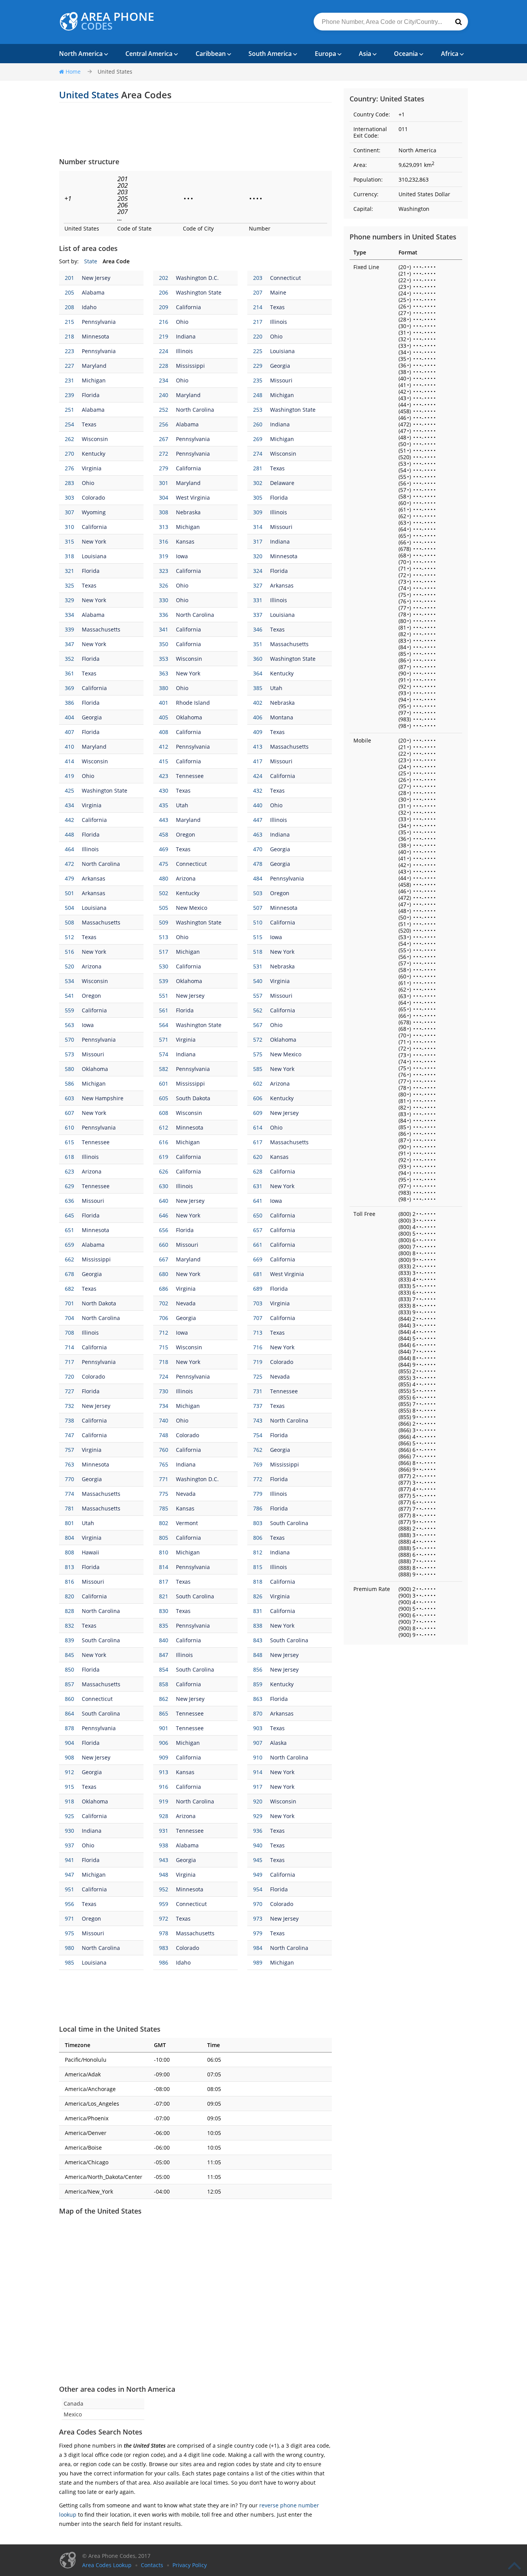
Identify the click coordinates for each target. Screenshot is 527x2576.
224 (164, 351)
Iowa (182, 556)
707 (258, 1318)
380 (164, 688)
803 (258, 1523)
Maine (278, 292)
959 (164, 1904)
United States (115, 72)
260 (258, 424)
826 (258, 1596)
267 (164, 439)
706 (164, 1318)
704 (69, 1318)
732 (69, 1406)
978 (164, 1933)
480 (164, 878)
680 (164, 1274)
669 (258, 1259)
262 (69, 439)
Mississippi (190, 366)
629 (69, 1186)
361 (69, 673)
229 (258, 366)
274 (258, 454)
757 (69, 1450)
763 (69, 1464)
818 (258, 1582)
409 (258, 732)
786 (258, 1508)
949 (258, 1875)
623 (69, 1171)
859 (258, 1684)
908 (69, 1757)
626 (164, 1171)
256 (164, 424)
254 (69, 424)
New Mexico (192, 908)
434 (69, 805)
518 (258, 952)
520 (69, 966)
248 (258, 395)
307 (69, 512)
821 (164, 1596)
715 (164, 1347)
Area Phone (118, 21)
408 (164, 732)
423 (164, 776)
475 (164, 864)
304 (164, 498)
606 (258, 1098)
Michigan (94, 380)
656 (164, 1230)
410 (69, 747)
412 (164, 747)
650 (258, 1215)
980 (69, 1948)
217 (258, 322)
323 (164, 571)
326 (164, 585)
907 (258, 1743)
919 (164, 1801)
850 (69, 1669)
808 (69, 1552)
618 (69, 1157)
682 (69, 1289)
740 (164, 1420)
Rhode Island (193, 703)
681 (258, 1274)
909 (164, 1757)
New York (94, 541)
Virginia (92, 468)
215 (69, 322)
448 (69, 834)
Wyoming (94, 512)
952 (164, 1889)
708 (69, 1333)
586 (69, 1083)
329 (69, 600)
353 (164, 659)
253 (258, 410)
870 (258, 1713)
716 (258, 1347)
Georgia (280, 366)
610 (69, 1127)
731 (258, 1391)
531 (258, 966)
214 (258, 307)
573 (69, 1054)
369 (69, 688)
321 (69, 571)
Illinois (279, 322)
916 (164, 1787)
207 (258, 292)
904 (69, 1743)
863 (258, 1699)
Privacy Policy (190, 2565)
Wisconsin (95, 439)
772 (258, 1479)
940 (258, 1845)
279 (164, 468)
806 (258, 1538)
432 (258, 790)
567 (258, 1025)
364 (258, 673)
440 (258, 805)
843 (258, 1640)
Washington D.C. (197, 278)
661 (258, 1245)
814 (164, 1567)
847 (164, 1655)
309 (258, 512)
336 (164, 615)
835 (164, 1626)
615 (69, 1142)
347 (69, 644)
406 (258, 717)
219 (164, 336)
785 (164, 1508)
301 (164, 483)
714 (69, 1347)
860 (69, 1699)
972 (164, 1919)
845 (69, 1655)
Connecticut (285, 278)
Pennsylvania (99, 322)
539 (164, 981)
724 (164, 1376)
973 (258, 1919)
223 (69, 351)
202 (164, 278)
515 (258, 937)
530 (164, 966)
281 (258, 468)
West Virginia (193, 498)
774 (69, 1494)
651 (69, 1230)
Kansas (185, 541)
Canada (73, 2403)
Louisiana (282, 351)
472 (69, 864)
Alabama (93, 292)
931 (164, 1831)
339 (69, 629)
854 (164, 1669)
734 (164, 1406)
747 (69, 1435)
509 (164, 922)
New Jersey (96, 278)
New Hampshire (103, 1098)
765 (164, 1464)
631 (258, 1186)
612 (164, 1127)
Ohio (182, 322)
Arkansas (282, 585)
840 (164, 1640)
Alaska (278, 1743)
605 (164, 1098)
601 (164, 1083)
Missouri (281, 380)
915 (69, 1787)
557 (258, 996)
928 (164, 1816)
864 (69, 1713)
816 (69, 1582)
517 (164, 952)
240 (164, 395)
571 (164, 1040)
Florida (91, 395)
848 (258, 1655)
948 (164, 1875)
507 (258, 908)
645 (69, 1215)
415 (164, 761)
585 (258, 1069)
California (188, 307)
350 (164, 644)
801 (69, 1523)
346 (258, 629)
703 (258, 1303)
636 (69, 1201)
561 (164, 1010)
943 (164, 1860)
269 (258, 439)
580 (69, 1069)
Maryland (94, 366)
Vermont (187, 1523)
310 (69, 527)
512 (69, 937)
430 (164, 790)
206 (164, 292)
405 (164, 717)
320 (258, 556)
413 (258, 747)
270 (69, 454)
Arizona (186, 878)
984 (258, 1948)
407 (69, 732)
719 (258, 1362)
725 (258, 1376)
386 (69, 703)
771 (164, 1479)
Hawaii (90, 1552)
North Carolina (195, 410)
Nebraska (188, 512)
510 (258, 922)
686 (164, 1289)
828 (69, 1611)
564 (164, 1025)
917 (258, 1787)
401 (164, 703)
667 (164, 1259)
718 (164, 1362)
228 (164, 366)
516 (69, 952)
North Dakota (99, 1303)
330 (164, 600)
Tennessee (190, 776)
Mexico (73, 2414)
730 (164, 1391)
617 (258, 1142)
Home (73, 72)
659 (69, 1245)
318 (69, 556)
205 (69, 292)
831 (258, 1611)
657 (258, 1230)
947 (69, 1875)
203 (258, 278)
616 (164, 1142)
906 (164, 1743)
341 (164, 629)
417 (258, 761)
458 (164, 834)
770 (69, 1479)
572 (258, 1040)
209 (164, 307)
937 (69, 1845)
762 (258, 1450)
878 (69, 1728)
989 (258, 1962)
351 (258, 644)
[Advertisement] (195, 130)
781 (69, 1508)
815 (258, 1567)
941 (69, 1860)
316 (164, 541)
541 (69, 996)
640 (164, 1201)
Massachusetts (101, 629)
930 (69, 1831)
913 (164, 1772)
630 (164, 1186)
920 (258, 1801)
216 (164, 322)
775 (164, 1494)
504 (69, 908)
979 (258, 1933)
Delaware (282, 483)
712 (164, 1333)
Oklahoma (189, 717)
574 (164, 1054)
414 (69, 761)
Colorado (93, 498)
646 (164, 1215)
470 (258, 849)
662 (69, 1259)
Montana (282, 717)
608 (164, 1113)
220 (258, 336)
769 (258, 1464)
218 (69, 336)
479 (69, 878)
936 (258, 1831)
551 (164, 996)
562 (258, 1010)
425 (69, 790)
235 (258, 380)
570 (69, 1040)
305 (258, 498)
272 (164, 454)
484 (258, 878)
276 (69, 468)
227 (69, 366)
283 (69, 483)
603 (69, 1098)
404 (69, 717)
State (91, 261)
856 (258, 1669)
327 (258, 585)
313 (164, 527)
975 (69, 1933)
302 (258, 483)
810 (164, 1552)
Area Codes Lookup (107, 2565)
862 (164, 1699)
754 (258, 1435)
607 (69, 1113)
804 (69, 1538)
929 (258, 1816)
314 (258, 527)
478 (258, 864)
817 (164, 1582)
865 (164, 1713)
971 (69, 1919)
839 (69, 1640)
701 (69, 1303)
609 (258, 1113)
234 (164, 380)
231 (69, 380)
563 (69, 1025)
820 (69, 1596)
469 (164, 849)
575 (258, 1054)
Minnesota (95, 336)
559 (69, 1010)
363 (164, 673)
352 (69, 659)
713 (258, 1333)
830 (164, 1611)
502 (164, 893)
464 (69, 849)
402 (258, 703)
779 (258, 1494)
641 (258, 1201)
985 (69, 1962)
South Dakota (193, 1098)
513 (164, 937)
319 (164, 556)
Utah (276, 688)
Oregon (186, 834)
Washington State (199, 292)
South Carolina (289, 1523)
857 (69, 1684)
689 (258, 1289)
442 (69, 820)
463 (258, 834)
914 (258, 1772)
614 (258, 1127)
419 (69, 776)
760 (164, 1450)
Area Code (116, 261)
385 (258, 688)
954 (258, 1889)
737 (258, 1406)
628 (258, 1171)
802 (164, 1523)
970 (258, 1904)
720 (69, 1376)
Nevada (186, 1303)
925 (69, 1816)
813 (69, 1567)
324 (258, 571)
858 (164, 1684)
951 (69, 1889)
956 (69, 1904)
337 (258, 615)
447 (258, 820)
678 (69, 1274)
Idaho (89, 307)
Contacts (152, 2565)
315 (69, 541)
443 (164, 820)
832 (69, 1626)
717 (69, 1362)
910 (258, 1757)
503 (258, 893)
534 (69, 981)
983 (164, 1948)
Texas (277, 307)
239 (69, 395)
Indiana (186, 336)
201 (69, 278)
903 (258, 1728)
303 (69, 498)
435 (164, 805)
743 (258, 1420)
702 (164, 1303)
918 (69, 1801)
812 (258, 1552)
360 (258, 659)
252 (164, 410)
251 (69, 410)
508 (69, 922)
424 (258, 776)
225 (258, 351)
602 (258, 1083)
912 (69, 1772)
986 (164, 1962)
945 (258, 1860)
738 (69, 1420)
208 (69, 307)
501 (69, 893)
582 (164, 1069)
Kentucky (94, 454)
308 (164, 512)
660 (164, 1245)
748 (164, 1435)
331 (258, 600)
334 (69, 615)
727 (69, 1391)
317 (258, 541)
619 (164, 1157)
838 (258, 1626)
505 (164, 908)
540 (258, 981)
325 (69, 585)
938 (164, 1845)
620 (258, 1157)
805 (164, 1538)
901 (164, 1728)
